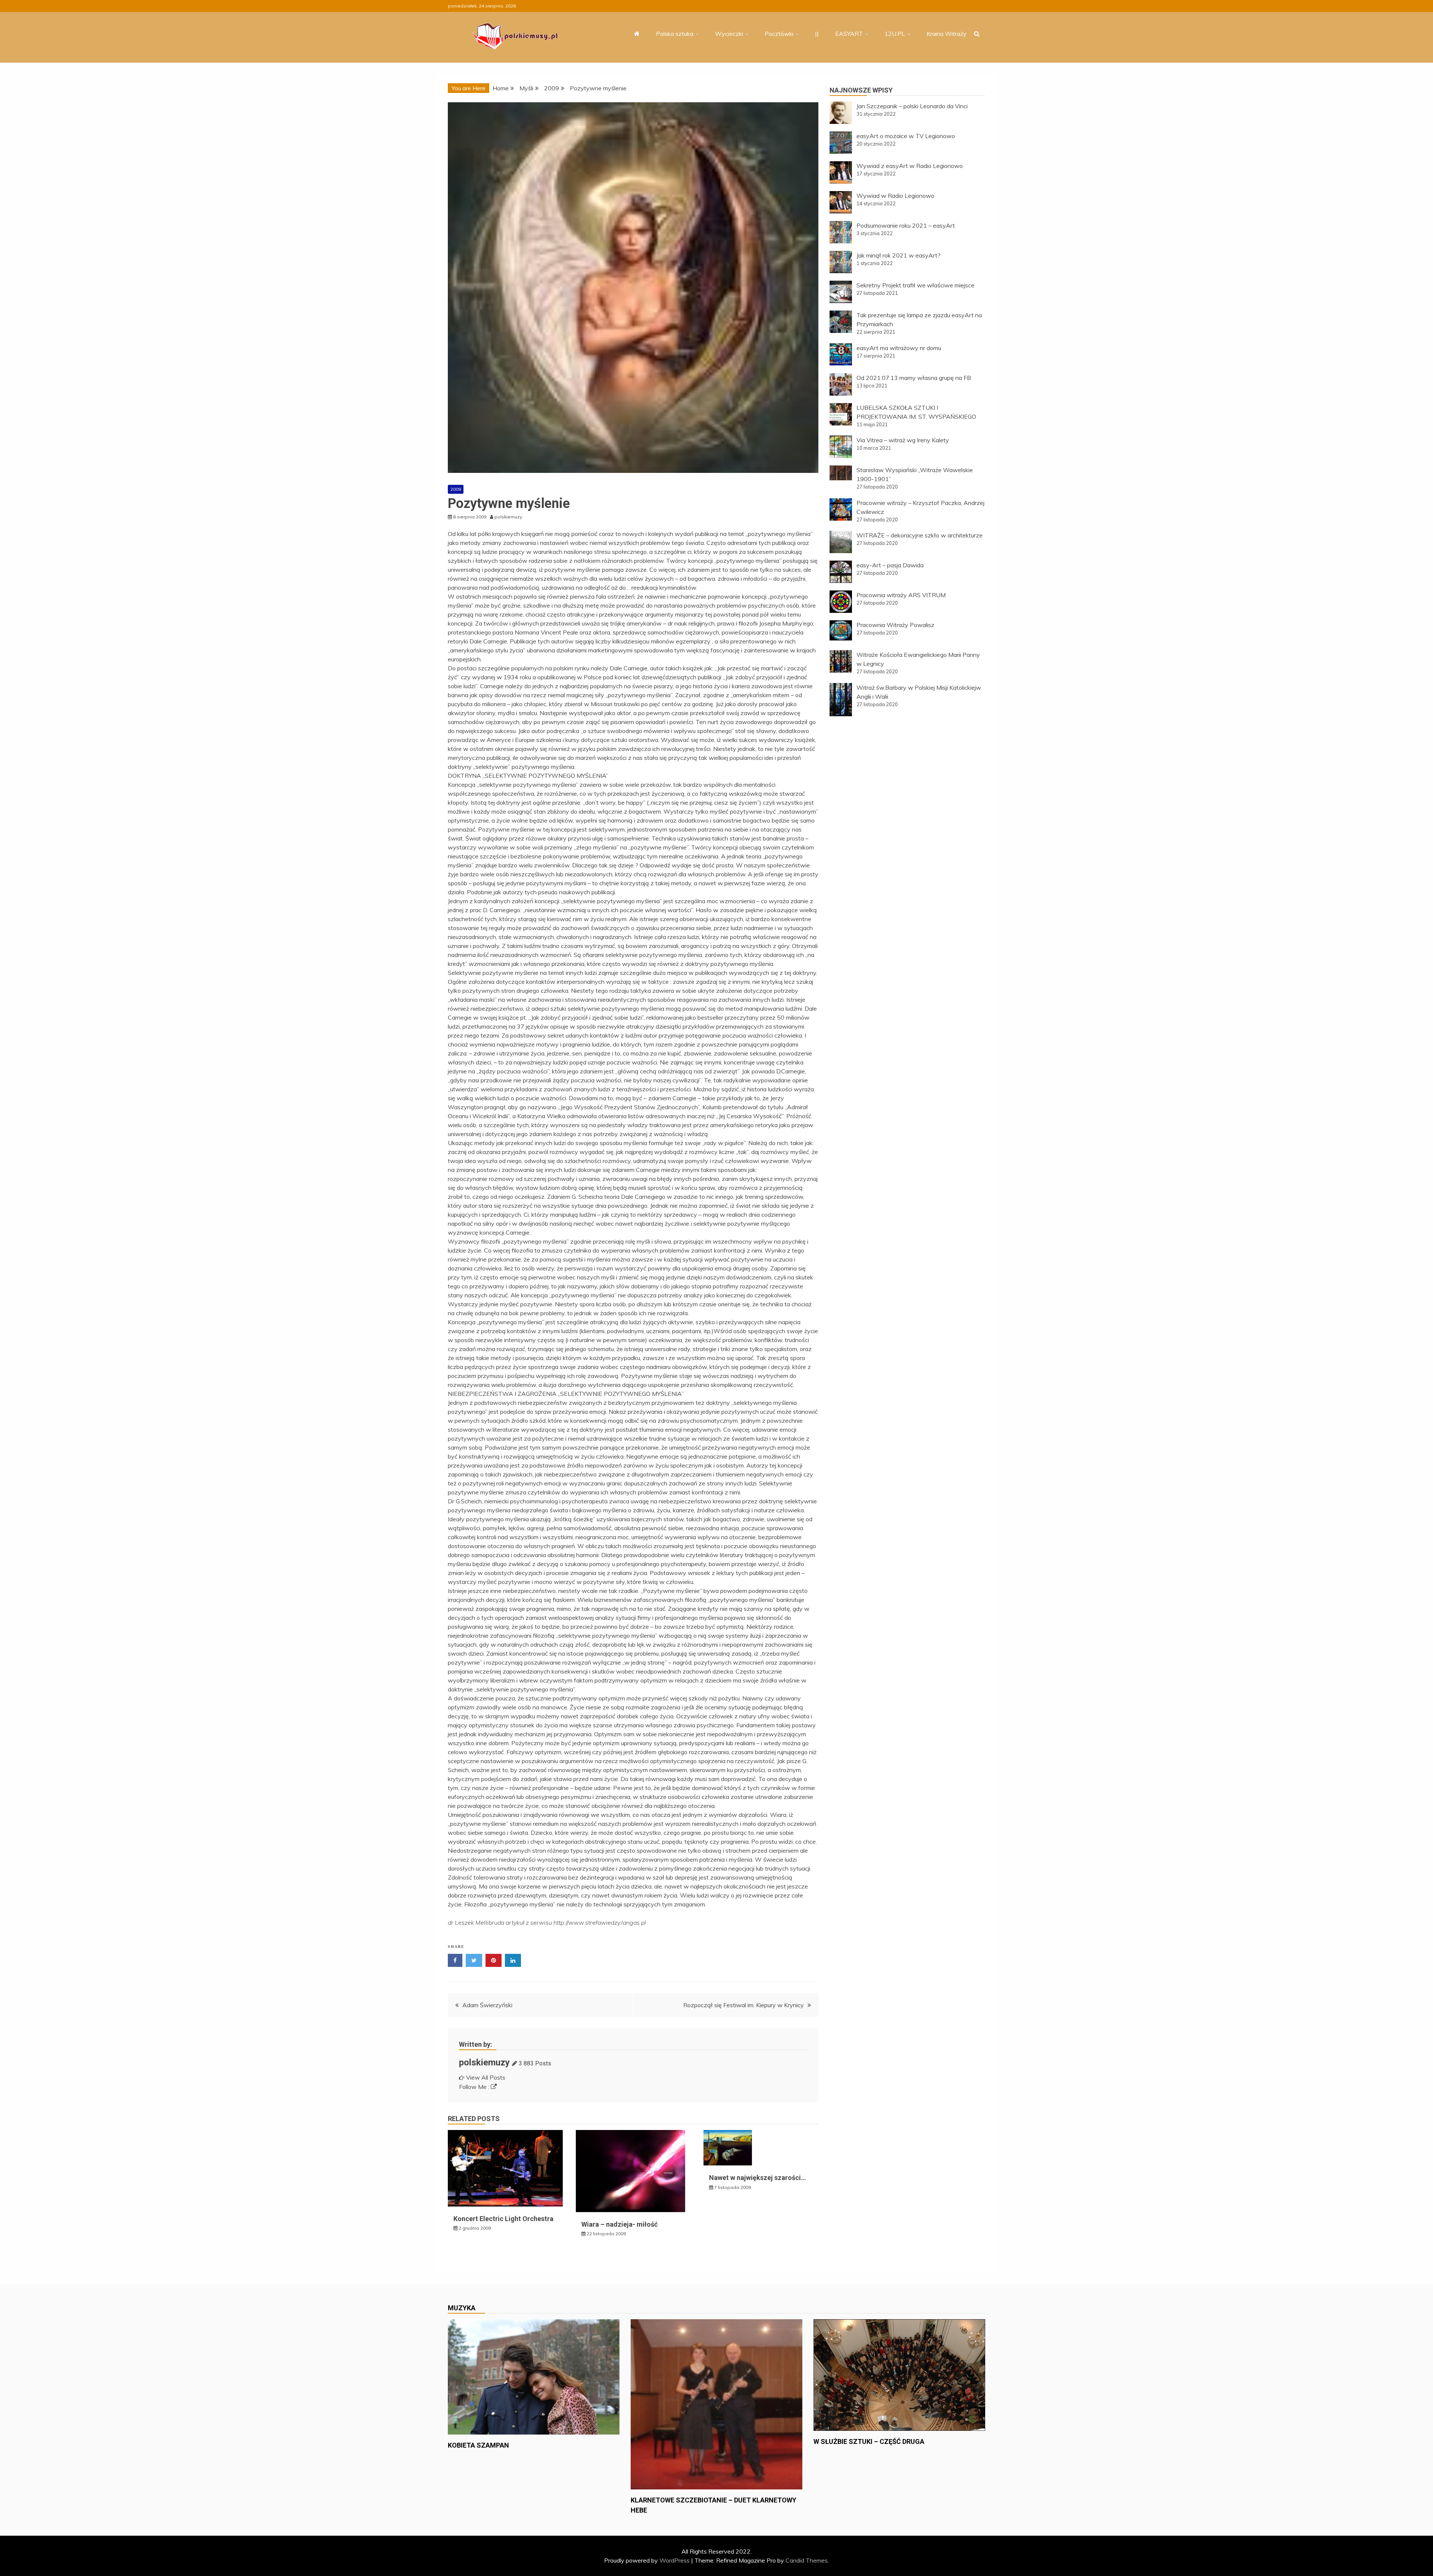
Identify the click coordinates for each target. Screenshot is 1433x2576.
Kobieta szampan (478, 2445)
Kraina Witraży (947, 34)
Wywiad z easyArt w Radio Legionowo (910, 166)
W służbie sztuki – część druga (869, 2441)
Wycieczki (729, 34)
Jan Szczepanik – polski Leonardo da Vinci (912, 106)
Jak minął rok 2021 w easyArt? (898, 255)
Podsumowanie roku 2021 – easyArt (906, 225)
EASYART (849, 34)
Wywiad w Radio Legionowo (895, 196)
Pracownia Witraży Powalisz (895, 625)
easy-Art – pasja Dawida (890, 565)
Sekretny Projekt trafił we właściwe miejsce (915, 285)
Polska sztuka (675, 34)
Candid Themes (807, 2560)
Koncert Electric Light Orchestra (503, 2219)
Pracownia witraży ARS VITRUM (901, 595)
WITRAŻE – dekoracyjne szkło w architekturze (920, 535)
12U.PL (895, 34)
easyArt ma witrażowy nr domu (899, 348)
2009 (456, 489)
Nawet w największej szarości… (758, 2178)
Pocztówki (779, 34)
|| (817, 34)
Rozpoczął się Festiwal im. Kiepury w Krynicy (744, 2005)
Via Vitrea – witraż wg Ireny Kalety (903, 440)
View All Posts (486, 2077)
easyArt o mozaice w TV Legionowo (906, 136)
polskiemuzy (484, 2062)
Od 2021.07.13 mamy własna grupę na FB (914, 378)
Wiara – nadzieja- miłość (619, 2224)
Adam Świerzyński (487, 2005)
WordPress (675, 2560)
